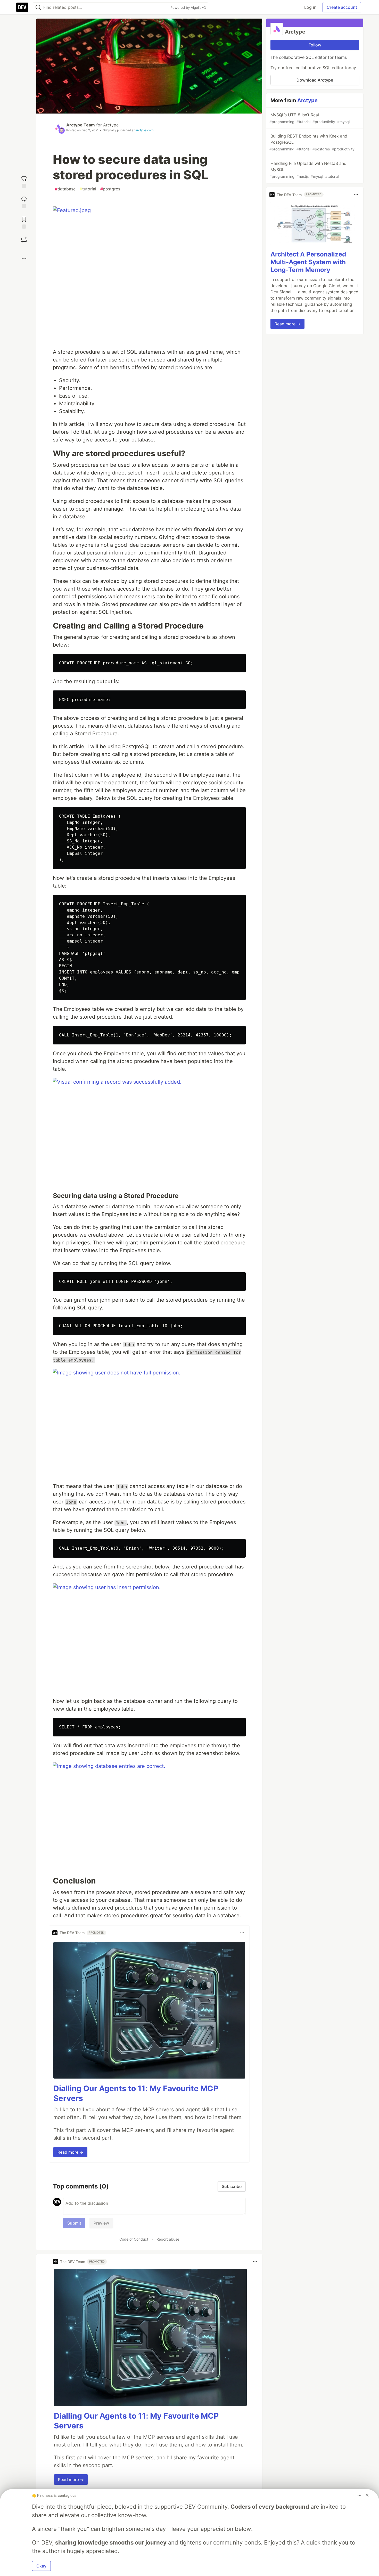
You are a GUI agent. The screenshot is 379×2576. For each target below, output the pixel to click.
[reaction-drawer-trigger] (24, 181)
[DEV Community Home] (22, 7)
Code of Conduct (134, 2239)
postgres (110, 189)
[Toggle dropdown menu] (242, 1933)
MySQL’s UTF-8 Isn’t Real (310, 118)
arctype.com (144, 130)
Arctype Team (81, 125)
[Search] (38, 7)
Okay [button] (41, 2566)
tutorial (88, 189)
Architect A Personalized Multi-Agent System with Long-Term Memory (308, 262)
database (65, 189)
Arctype (111, 125)
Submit (74, 2223)
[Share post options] (24, 259)
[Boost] (24, 240)
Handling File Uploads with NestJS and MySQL (308, 170)
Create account (342, 7)
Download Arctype (315, 80)
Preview (101, 2223)
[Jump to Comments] (24, 202)
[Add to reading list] (24, 222)
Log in (310, 7)
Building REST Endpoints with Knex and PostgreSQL (312, 142)
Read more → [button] (70, 2152)
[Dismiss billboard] (367, 2495)
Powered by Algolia (186, 7)
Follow (315, 45)
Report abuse (168, 2239)
